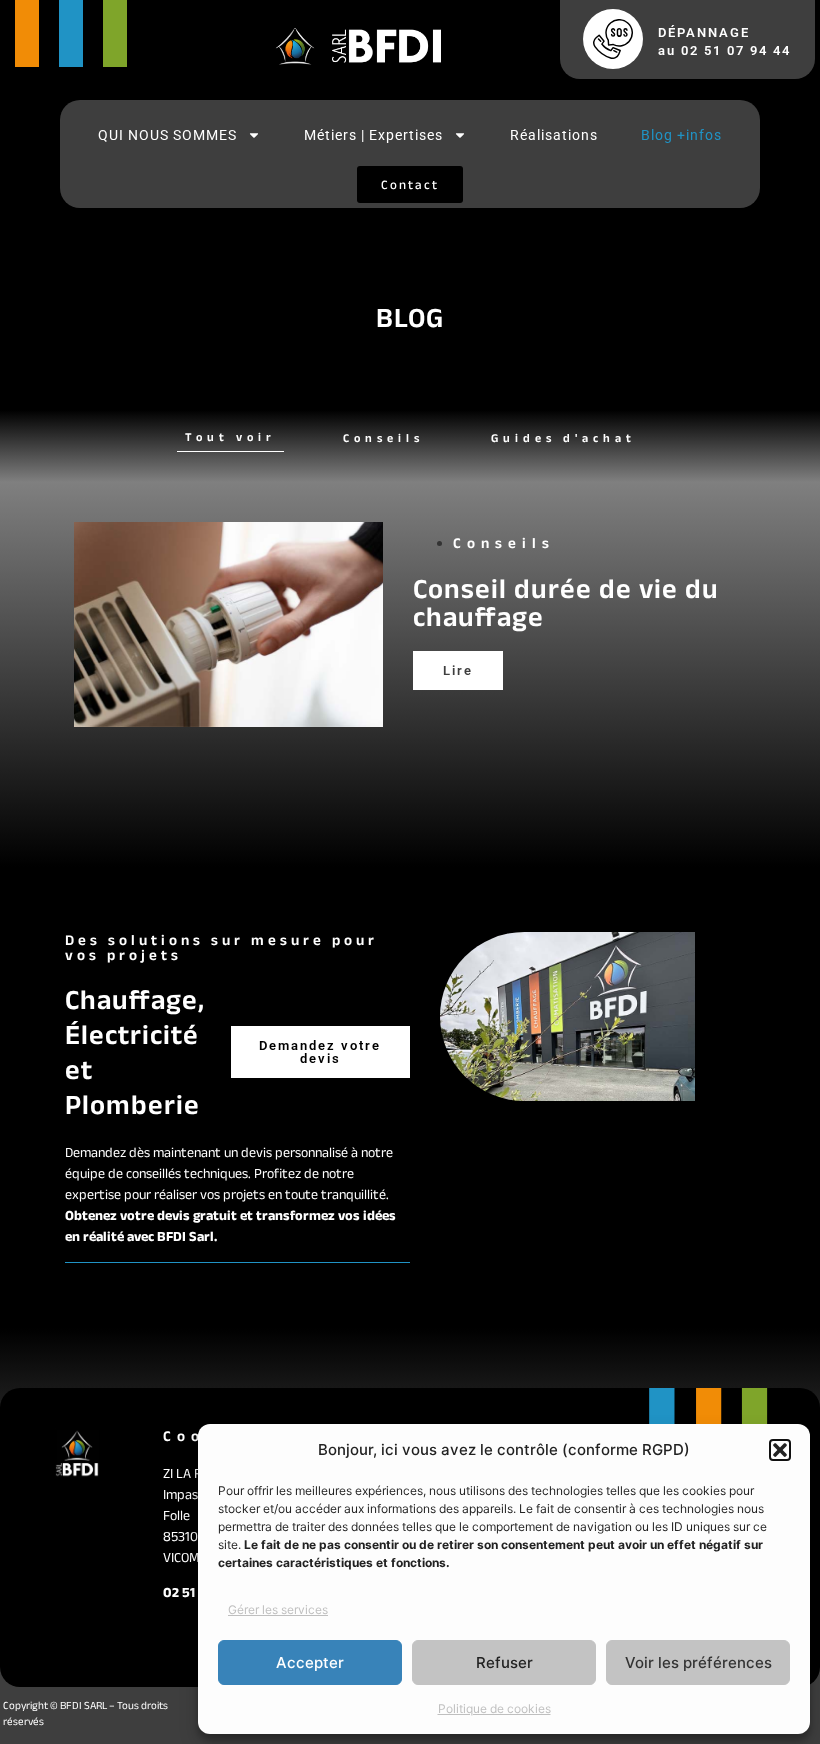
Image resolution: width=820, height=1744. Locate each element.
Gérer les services (278, 1609)
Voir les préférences (698, 1662)
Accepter (310, 1662)
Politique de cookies (494, 1708)
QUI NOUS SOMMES (167, 135)
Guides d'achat (563, 437)
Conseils (383, 437)
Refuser (504, 1662)
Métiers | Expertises (373, 135)
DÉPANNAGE (704, 32)
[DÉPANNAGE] (613, 39)
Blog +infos (681, 135)
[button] (780, 1450)
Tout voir (230, 436)
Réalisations (554, 135)
